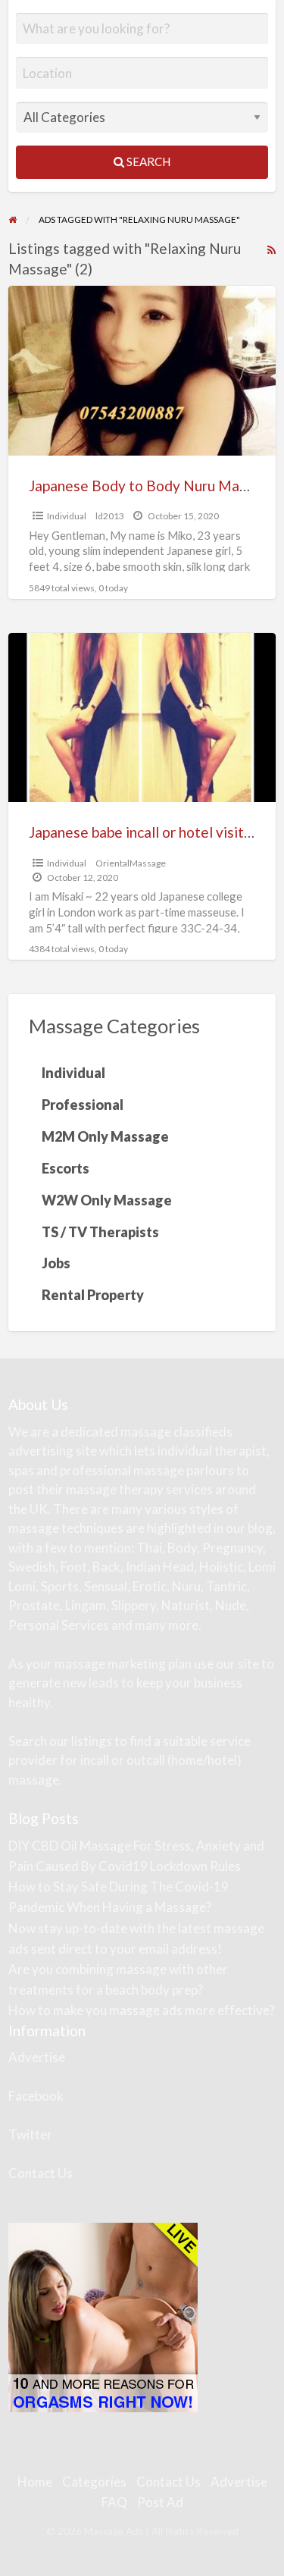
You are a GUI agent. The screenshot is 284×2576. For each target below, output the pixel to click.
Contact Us (41, 2173)
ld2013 (110, 516)
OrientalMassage (131, 863)
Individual (67, 516)
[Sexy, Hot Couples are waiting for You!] (103, 2316)
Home (35, 2482)
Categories (94, 2482)
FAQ (114, 2502)
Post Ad (160, 2502)
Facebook (36, 2096)
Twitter (30, 2134)
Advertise (37, 2057)
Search (147, 161)
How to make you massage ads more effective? (142, 2010)
